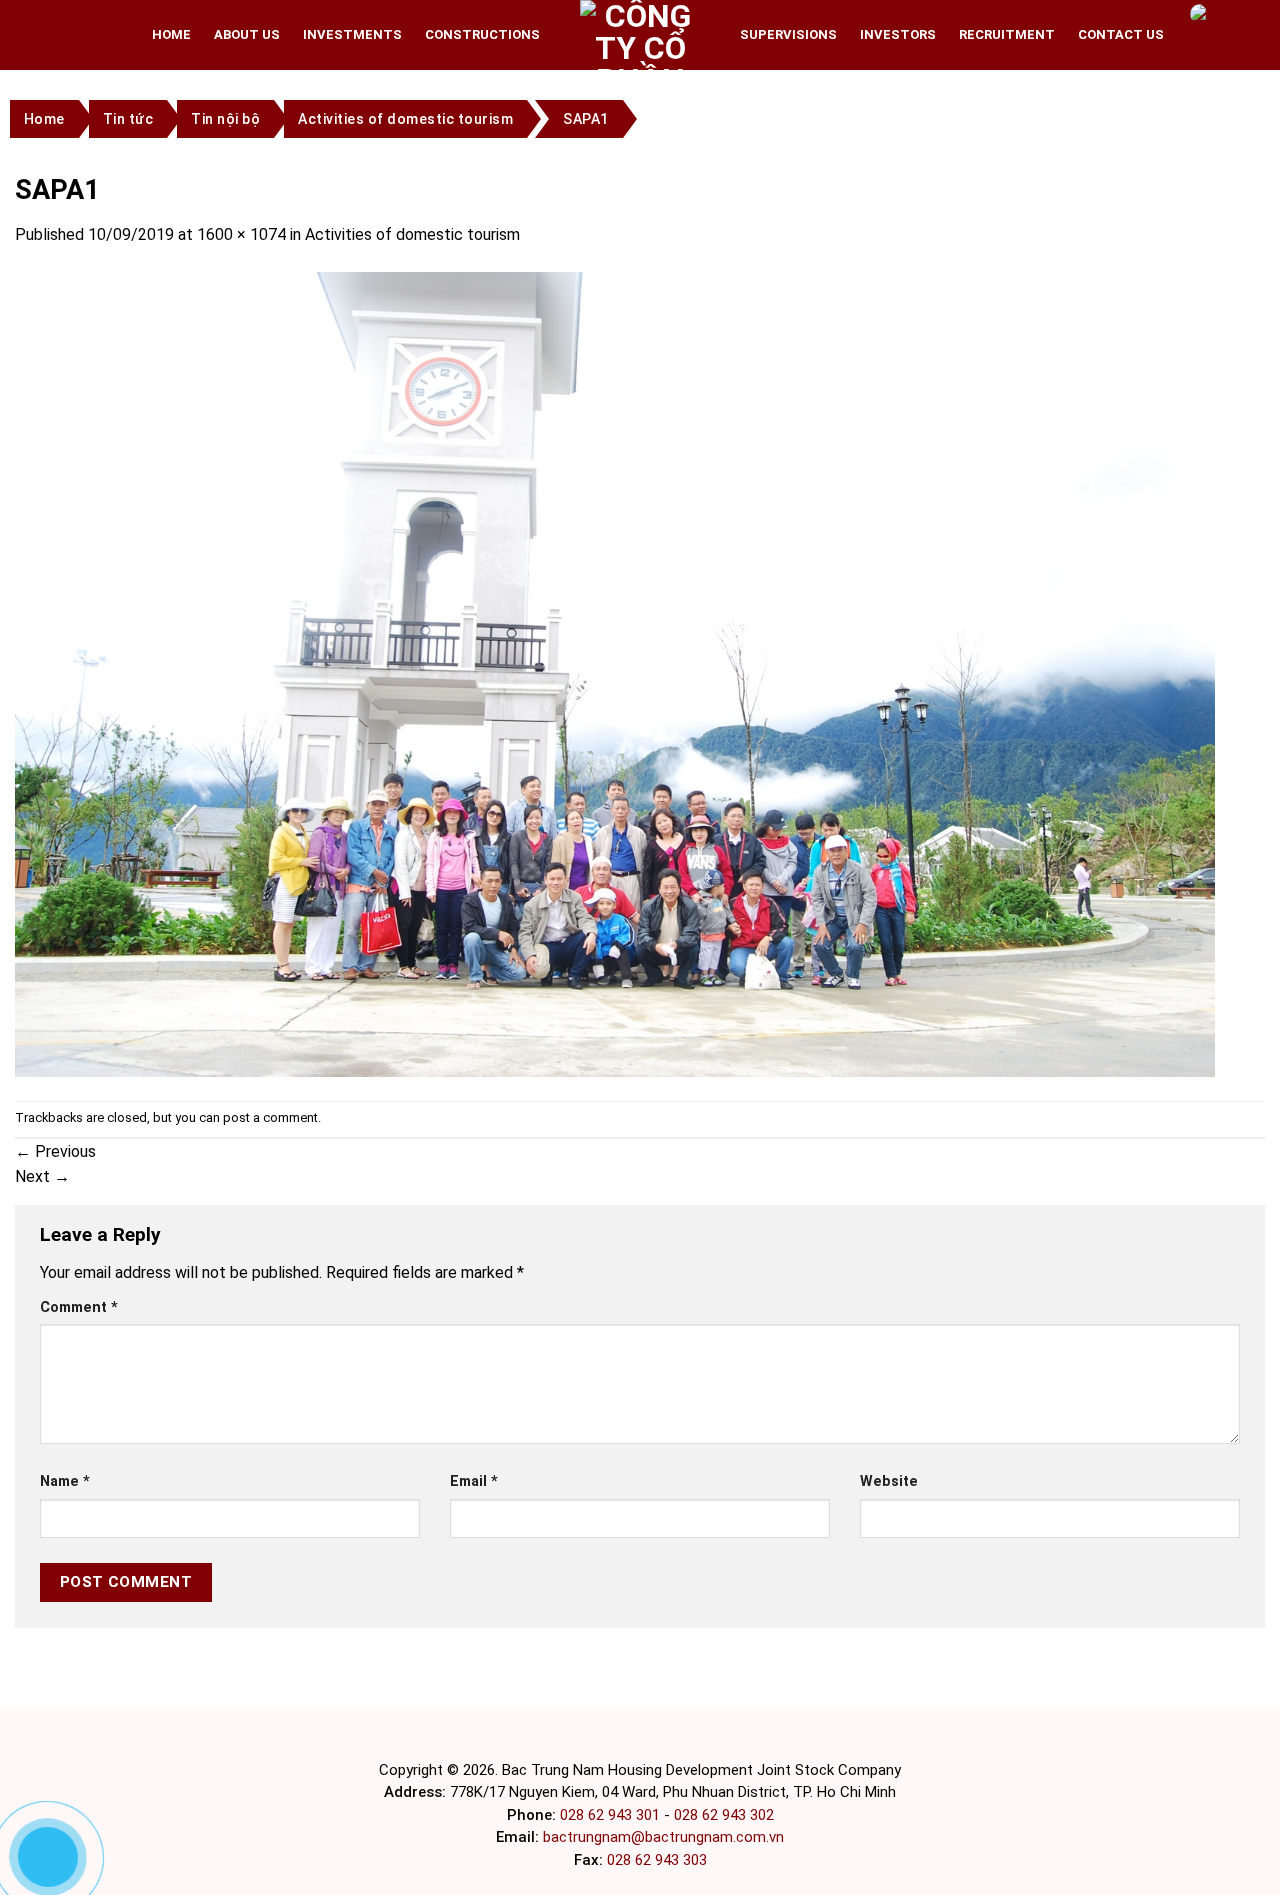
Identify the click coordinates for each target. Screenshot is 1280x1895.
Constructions (482, 34)
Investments (352, 34)
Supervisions (788, 34)
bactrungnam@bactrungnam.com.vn (663, 1837)
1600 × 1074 (241, 234)
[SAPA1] (615, 673)
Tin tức (128, 119)
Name (65, 1481)
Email (474, 1481)
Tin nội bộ (225, 119)
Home (171, 34)
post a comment (270, 1117)
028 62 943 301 (610, 1815)
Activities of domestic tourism (405, 119)
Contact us (1121, 34)
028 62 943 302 (724, 1815)
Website (889, 1481)
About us (247, 34)
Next (42, 1176)
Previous (55, 1151)
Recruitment (1007, 34)
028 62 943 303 (657, 1860)
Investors (898, 34)
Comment (79, 1307)
